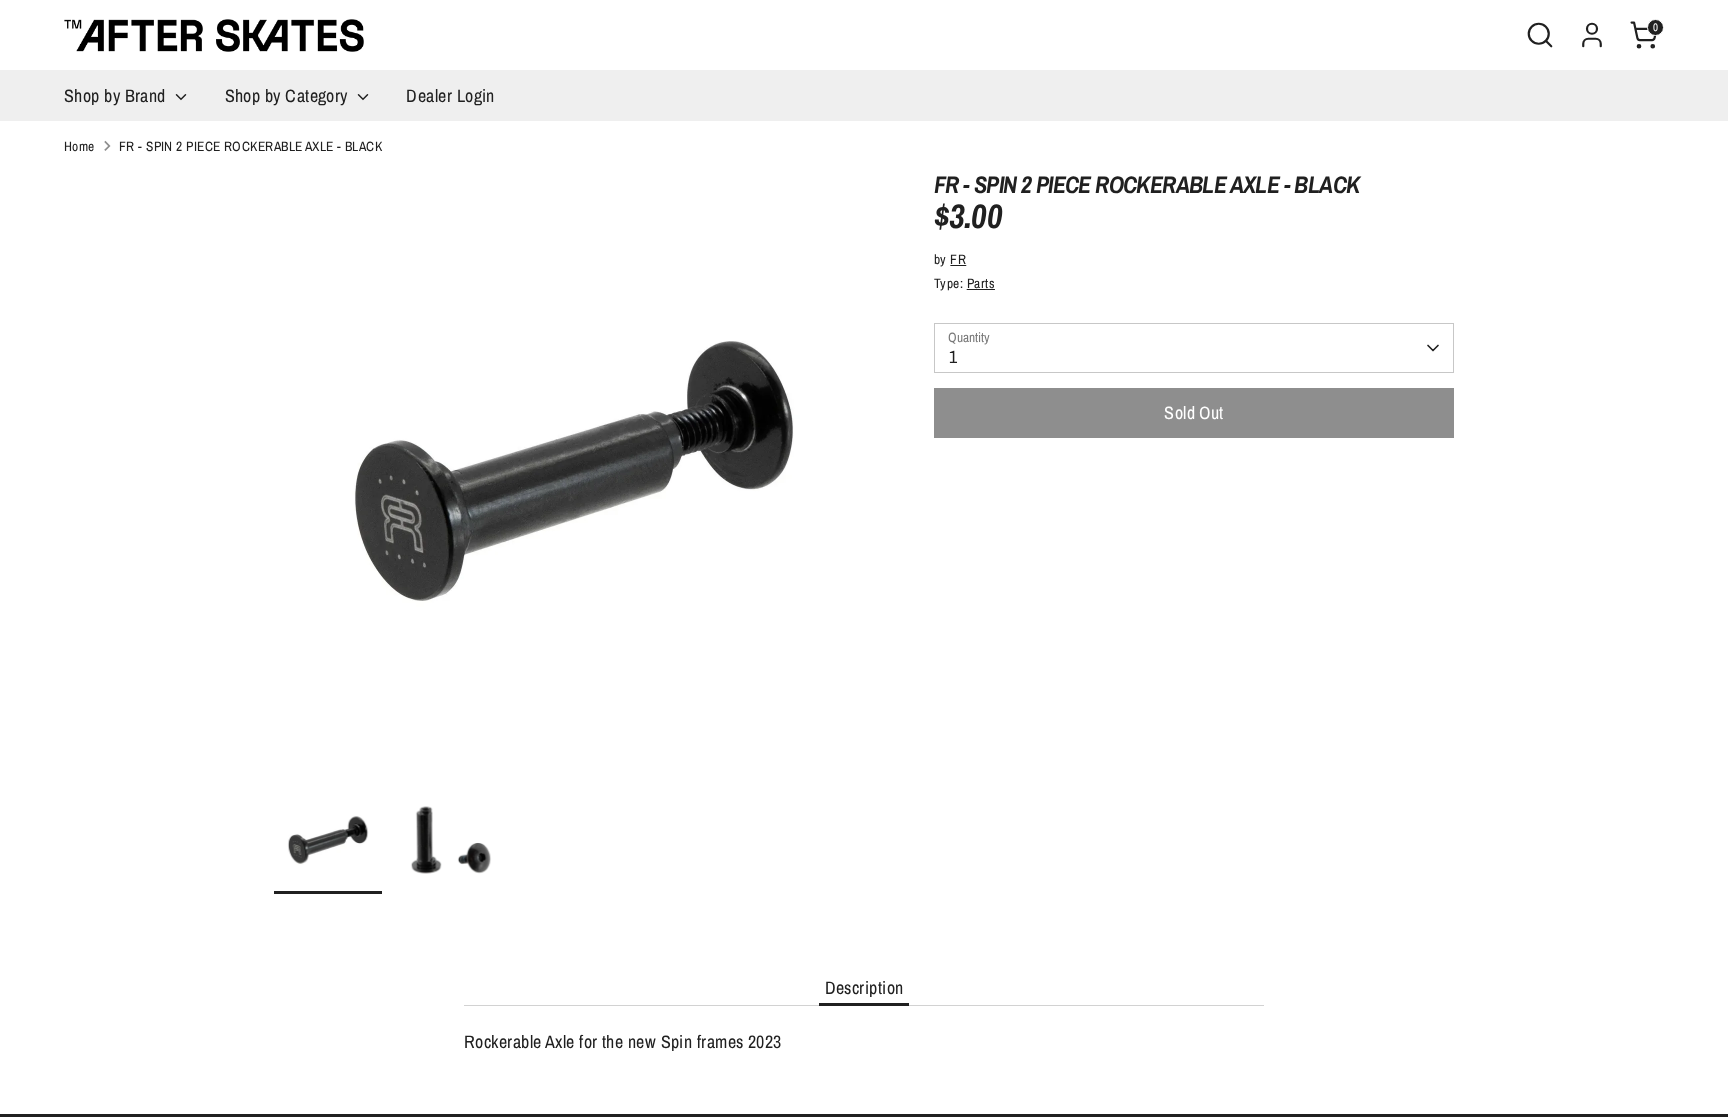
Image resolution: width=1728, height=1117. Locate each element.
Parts (981, 283)
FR (958, 259)
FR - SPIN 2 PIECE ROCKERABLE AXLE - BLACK (250, 146)
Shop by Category (289, 95)
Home (79, 146)
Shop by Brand (117, 95)
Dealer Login (450, 95)
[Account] (1592, 35)
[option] (574, 478)
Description (864, 987)
